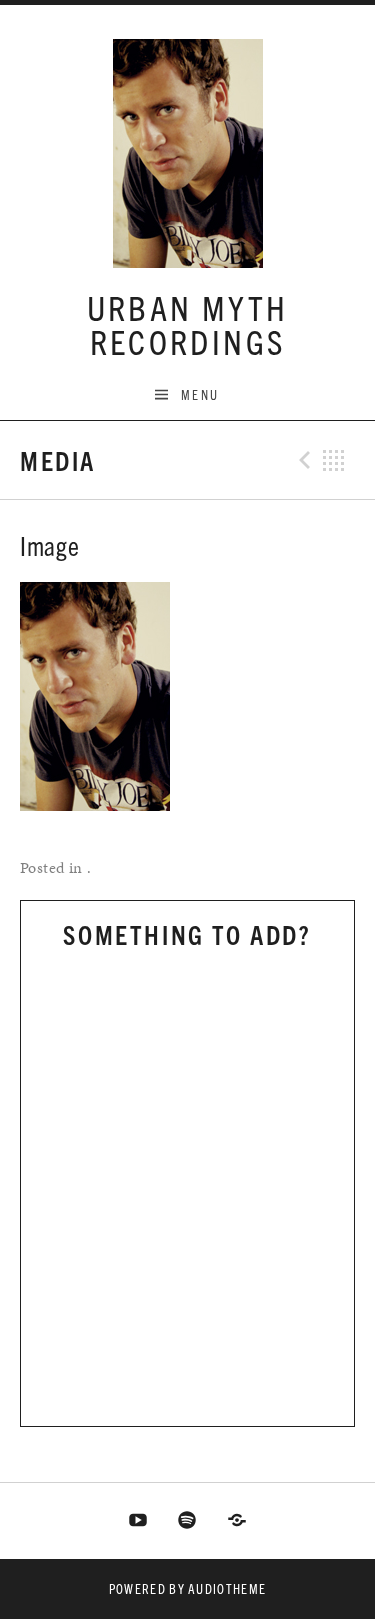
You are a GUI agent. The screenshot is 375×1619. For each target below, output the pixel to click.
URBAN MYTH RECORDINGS (188, 323)
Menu (200, 394)
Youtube (138, 1521)
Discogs (237, 1521)
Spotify (188, 1521)
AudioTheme (227, 1588)
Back (334, 460)
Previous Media (302, 460)
